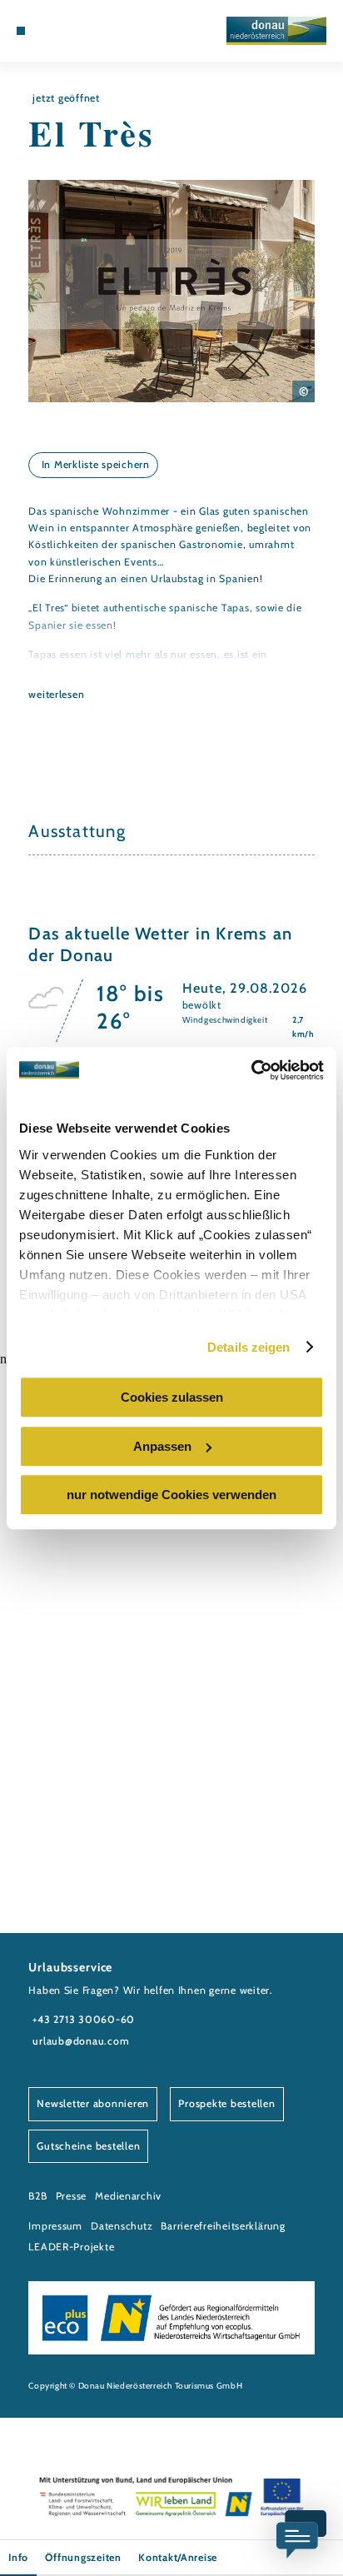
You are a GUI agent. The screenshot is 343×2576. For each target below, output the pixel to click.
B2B (37, 2196)
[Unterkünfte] (47, 31)
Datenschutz (122, 2226)
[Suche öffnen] (85, 31)
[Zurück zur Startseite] (276, 31)
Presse (71, 2196)
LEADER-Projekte (71, 2247)
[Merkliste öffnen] (72, 31)
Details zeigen (249, 1347)
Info (18, 2557)
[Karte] (59, 31)
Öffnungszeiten (83, 2557)
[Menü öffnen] (21, 31)
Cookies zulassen (172, 1397)
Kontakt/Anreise (178, 2557)
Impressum (55, 2226)
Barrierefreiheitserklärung (223, 2226)
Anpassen (162, 1446)
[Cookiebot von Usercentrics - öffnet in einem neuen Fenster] (251, 1070)
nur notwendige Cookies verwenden (171, 1495)
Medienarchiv (128, 2196)
